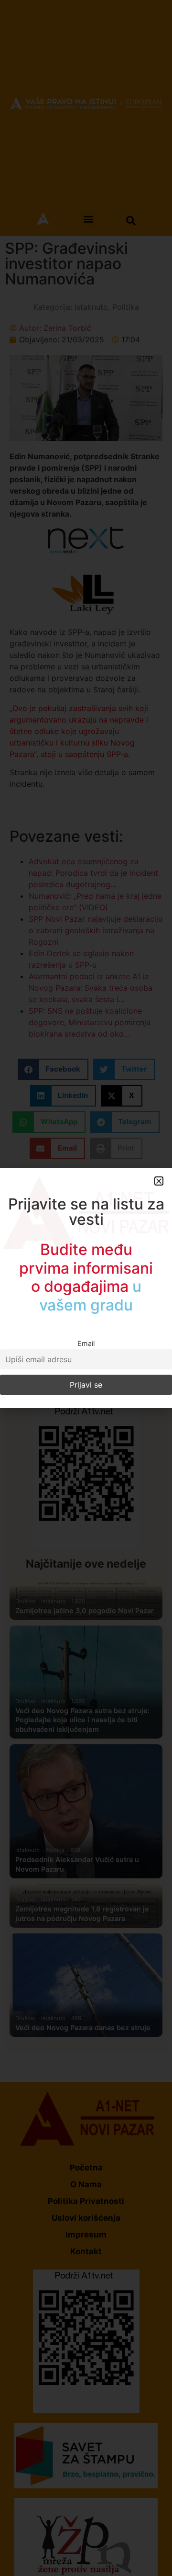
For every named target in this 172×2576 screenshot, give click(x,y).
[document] (86, 1288)
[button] (159, 1181)
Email (86, 1343)
